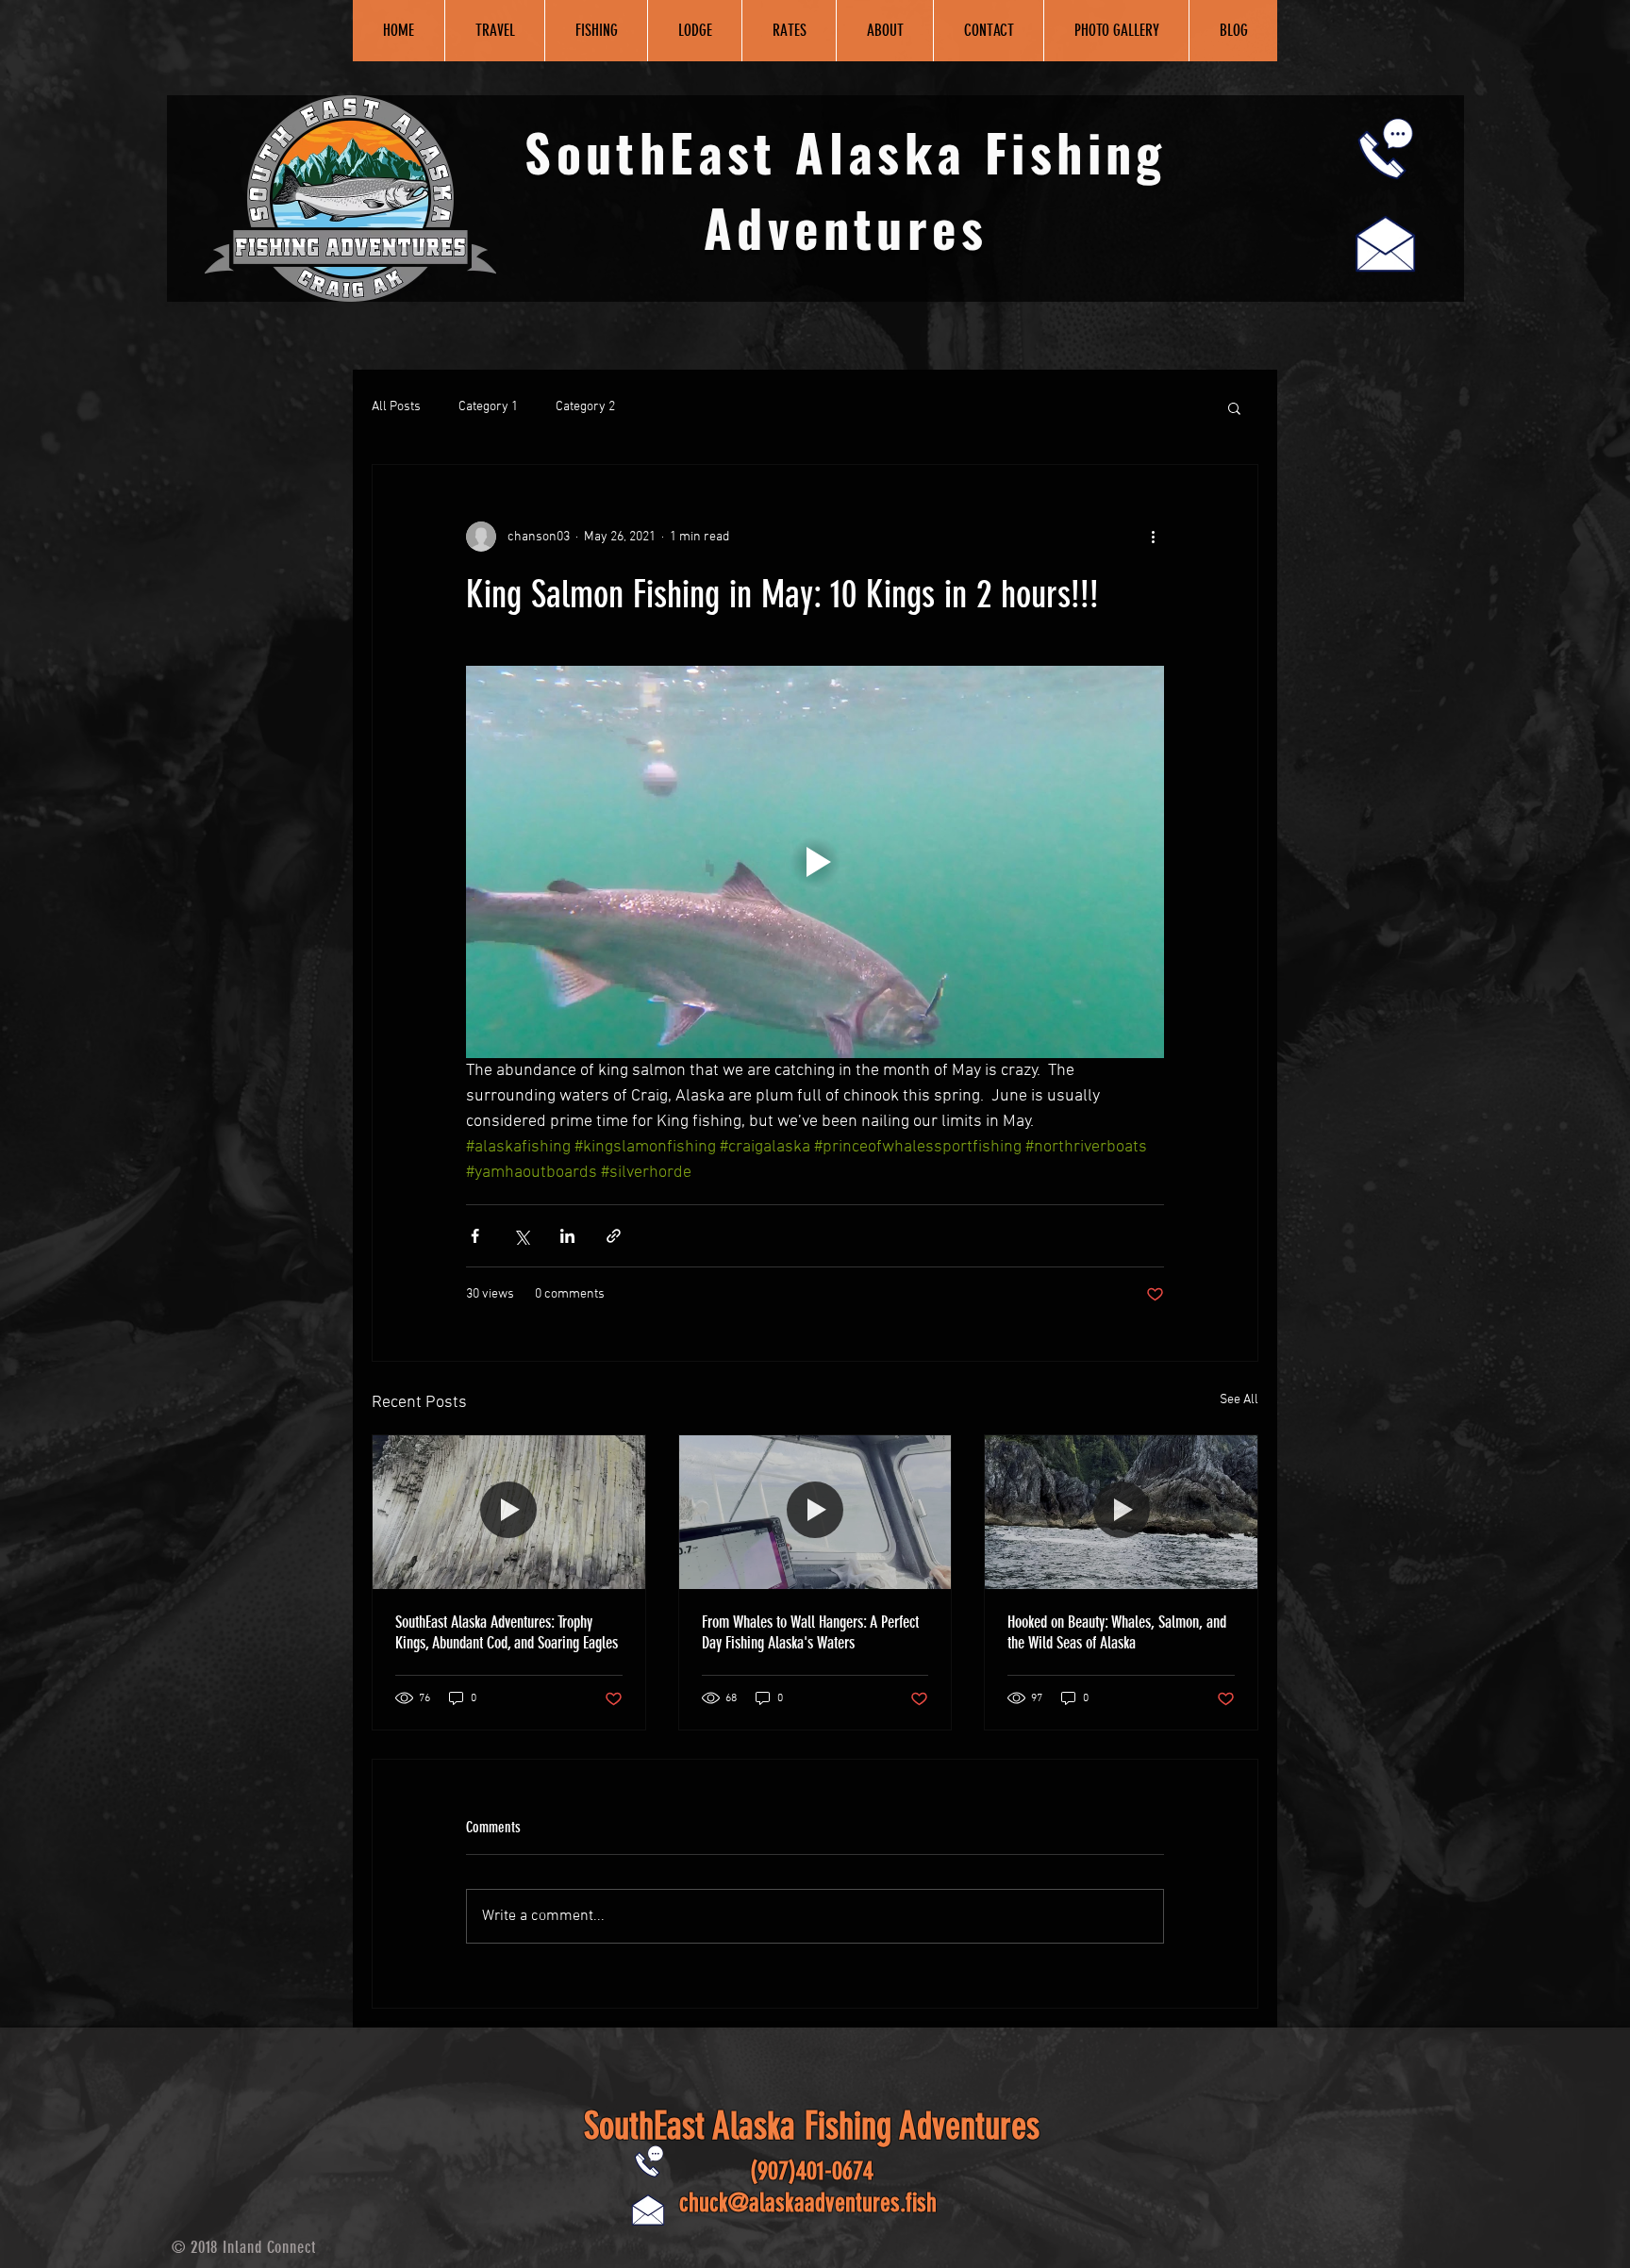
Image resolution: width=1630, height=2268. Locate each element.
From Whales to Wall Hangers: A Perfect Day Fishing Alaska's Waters (810, 1632)
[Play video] (815, 862)
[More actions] (1153, 537)
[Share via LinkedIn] (567, 1236)
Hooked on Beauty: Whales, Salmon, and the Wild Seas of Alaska (1117, 1632)
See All (1239, 1400)
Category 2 (585, 407)
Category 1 (488, 407)
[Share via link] (614, 1236)
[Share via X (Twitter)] (521, 1236)
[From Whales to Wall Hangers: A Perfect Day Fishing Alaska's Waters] (815, 1512)
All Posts (396, 407)
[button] (1234, 407)
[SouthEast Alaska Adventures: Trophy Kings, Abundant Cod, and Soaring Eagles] (509, 1512)
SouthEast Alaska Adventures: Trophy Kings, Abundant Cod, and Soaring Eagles (507, 1632)
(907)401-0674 (812, 2171)
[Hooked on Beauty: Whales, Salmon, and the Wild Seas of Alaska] (1121, 1512)
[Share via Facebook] (475, 1236)
